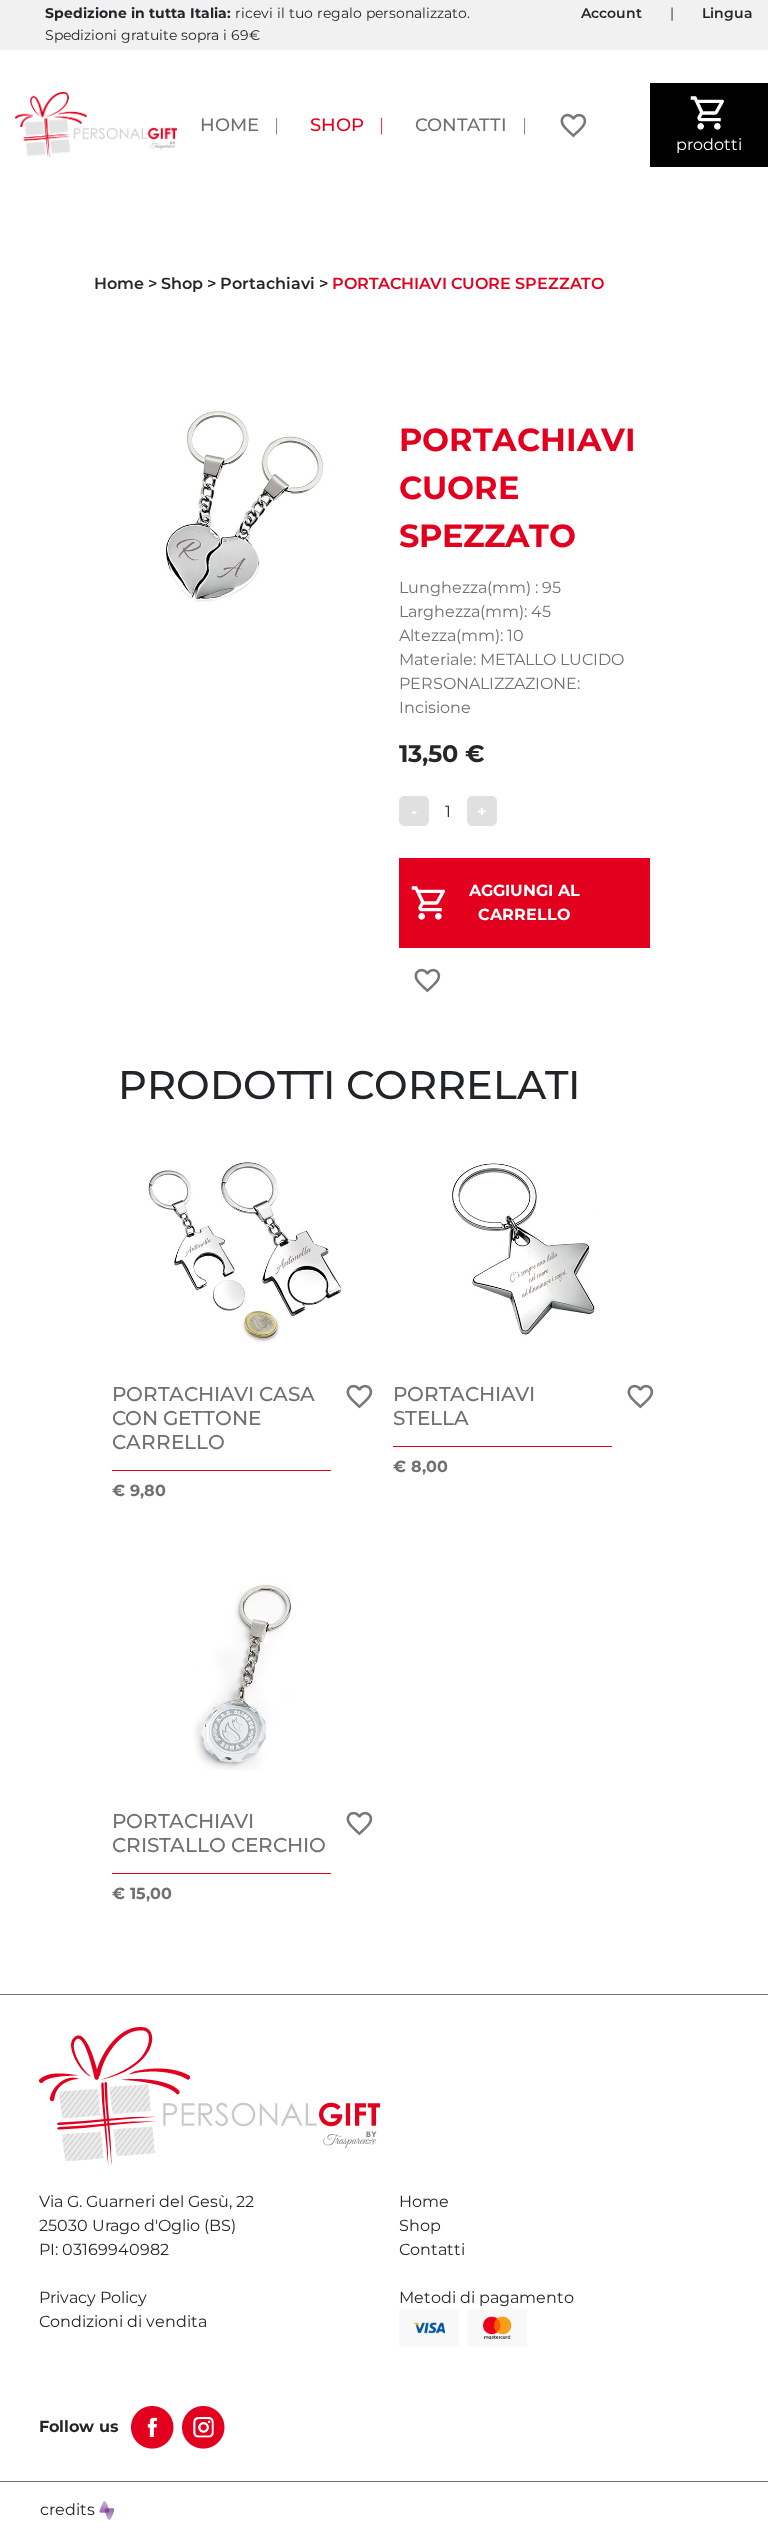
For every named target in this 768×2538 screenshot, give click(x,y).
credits (69, 2509)
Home (229, 124)
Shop (337, 124)
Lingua (727, 13)
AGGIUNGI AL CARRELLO (524, 902)
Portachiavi (267, 283)
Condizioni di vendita (123, 2321)
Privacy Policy (93, 2297)
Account (611, 13)
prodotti (709, 144)
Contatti (461, 124)
